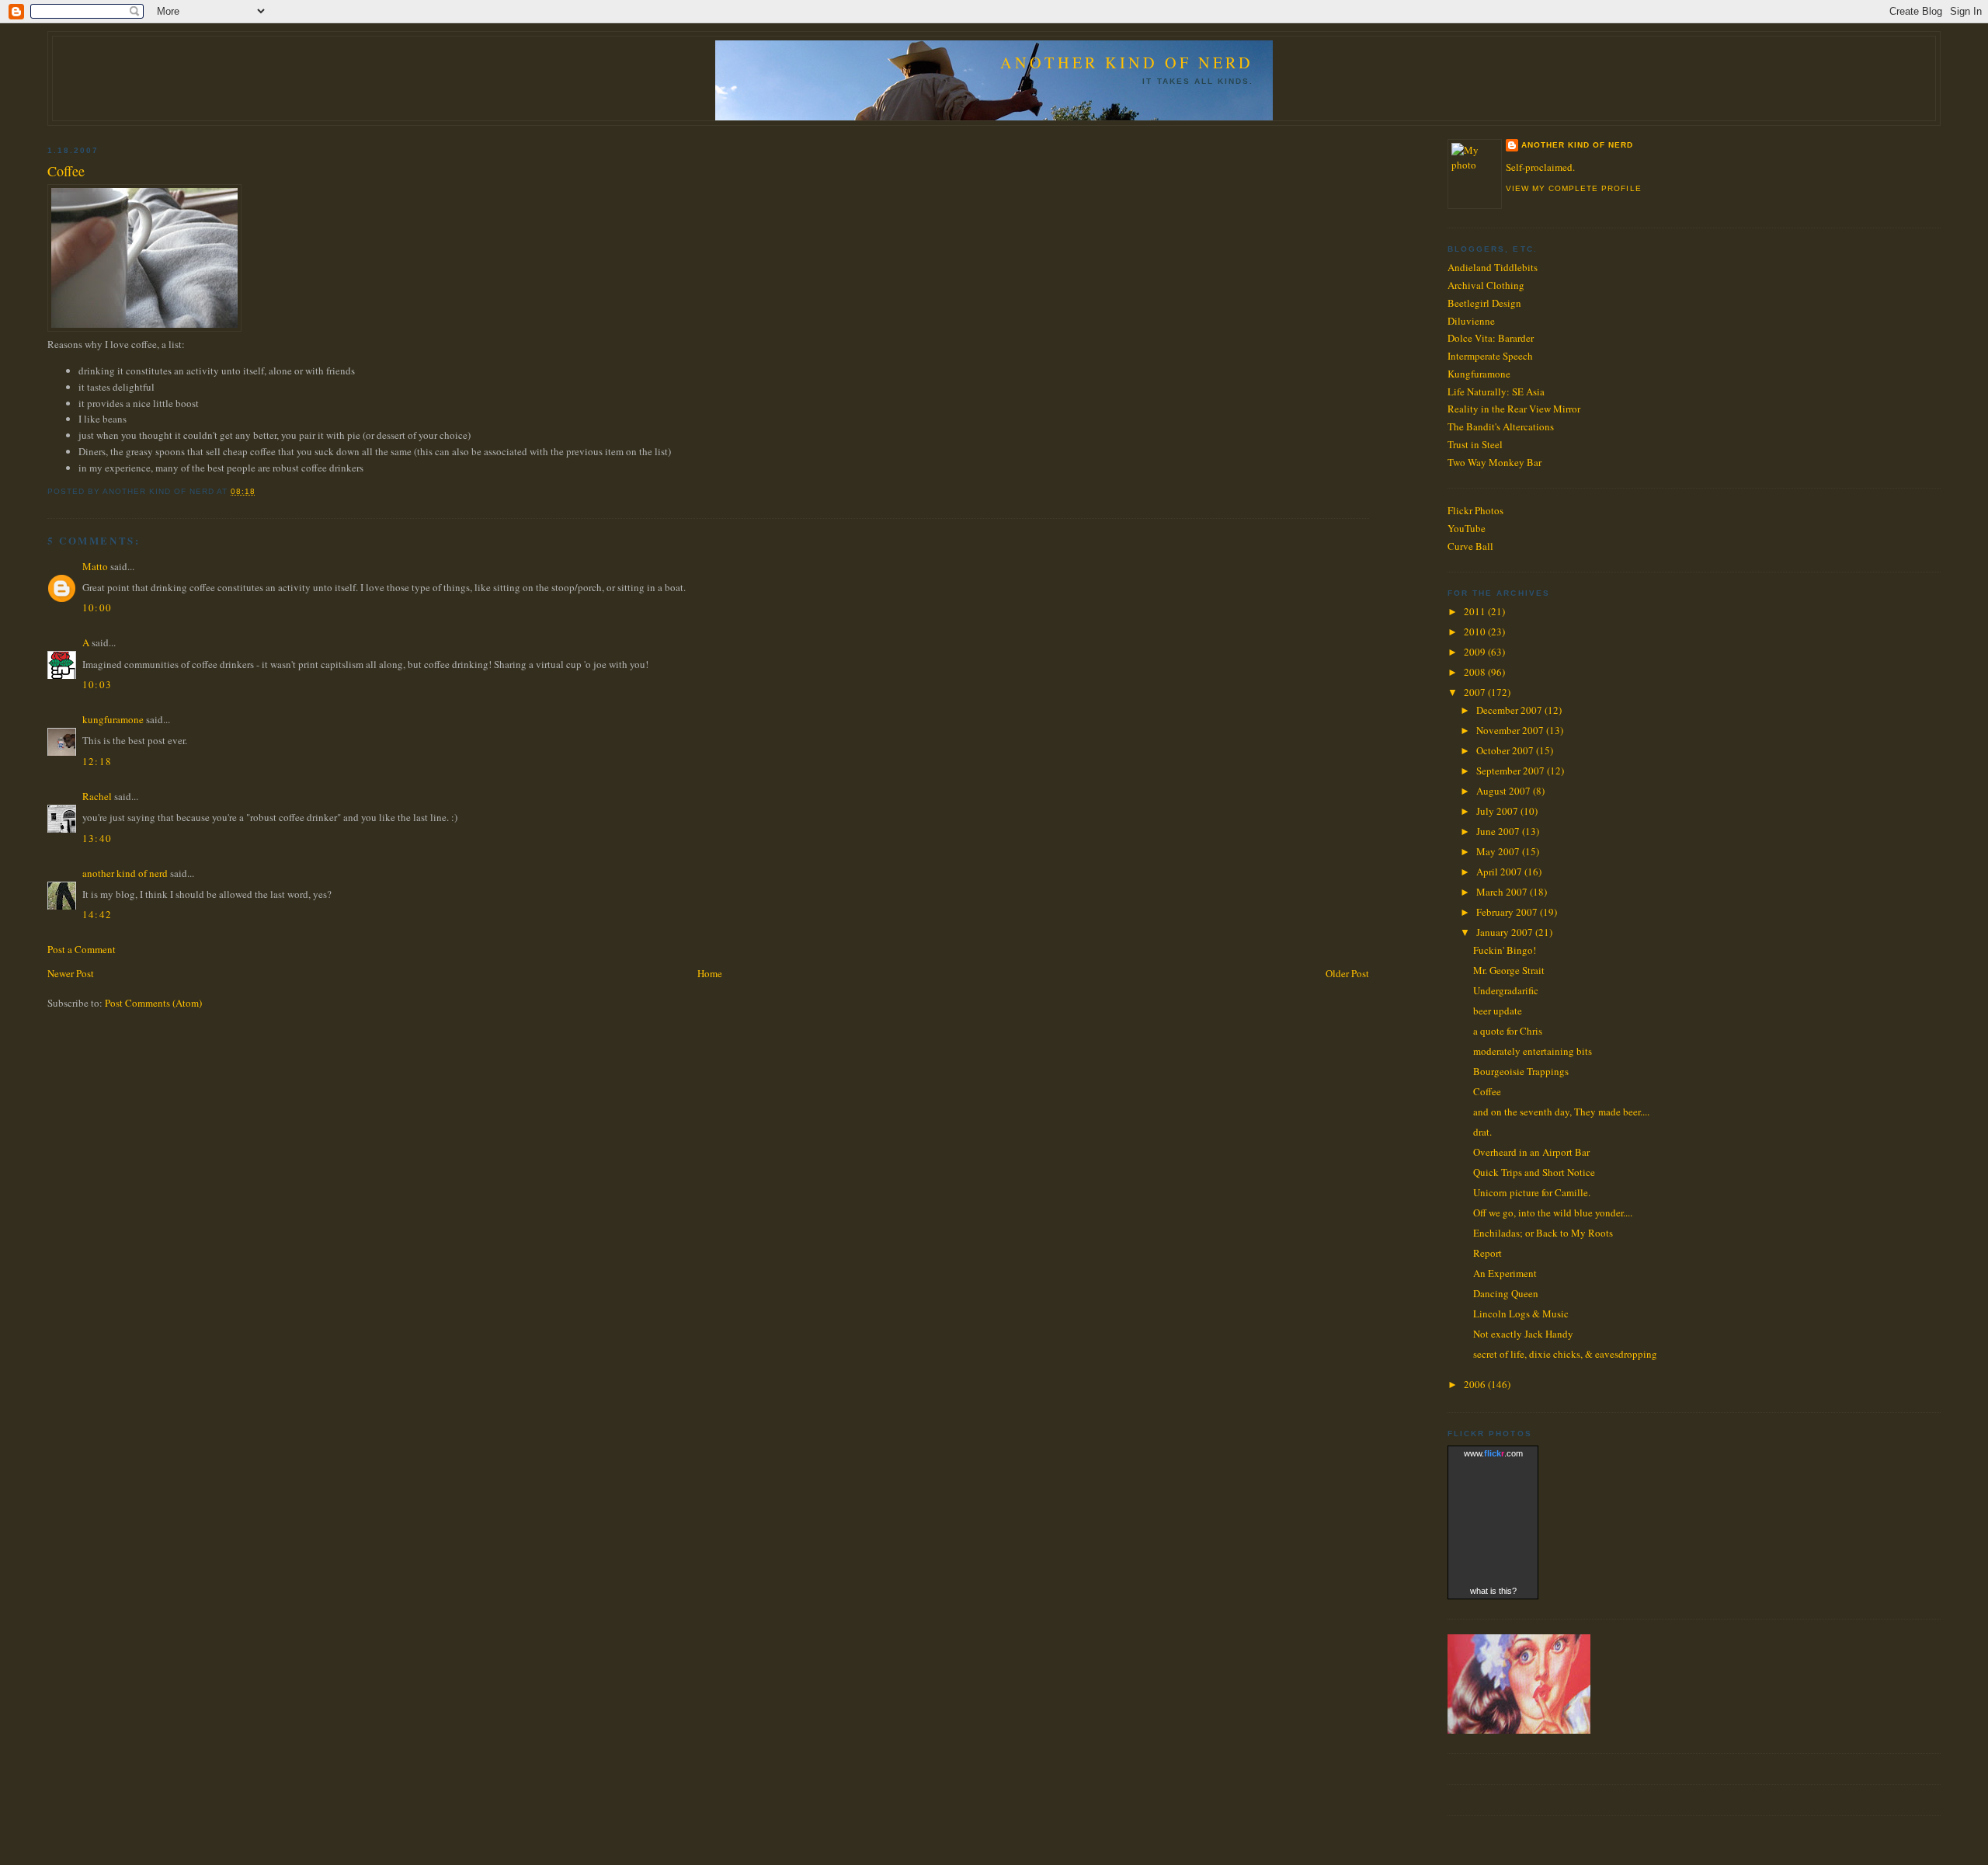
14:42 (97, 914)
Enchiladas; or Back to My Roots (1543, 1233)
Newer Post (71, 973)
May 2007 (1499, 851)
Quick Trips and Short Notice (1534, 1172)
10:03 (97, 684)
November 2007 (1511, 730)
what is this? (1493, 1591)
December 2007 (1510, 710)
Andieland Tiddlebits (1493, 267)
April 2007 (1500, 872)
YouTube (1467, 528)
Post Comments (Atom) (153, 1003)
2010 (1476, 632)
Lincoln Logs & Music (1521, 1314)
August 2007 (1505, 791)
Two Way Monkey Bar (1494, 462)
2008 (1476, 672)
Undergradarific (1506, 990)
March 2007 (1503, 892)
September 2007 (1512, 771)
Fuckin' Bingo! (1505, 950)
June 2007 (1499, 831)
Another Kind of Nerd (1127, 63)
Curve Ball (1470, 546)
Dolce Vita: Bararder (1491, 338)
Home (710, 973)
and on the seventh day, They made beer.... (1561, 1112)
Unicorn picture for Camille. (1532, 1192)
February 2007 (1508, 912)
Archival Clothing (1486, 285)
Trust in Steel (1475, 444)
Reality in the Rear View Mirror (1514, 409)
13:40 (97, 838)
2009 (1476, 652)
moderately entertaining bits (1533, 1051)
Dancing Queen (1506, 1293)
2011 (1476, 611)
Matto (95, 566)
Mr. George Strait (1509, 970)
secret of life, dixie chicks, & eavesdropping (1565, 1354)
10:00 (97, 607)
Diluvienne (1471, 321)
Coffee (66, 171)
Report (1488, 1253)
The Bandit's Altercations (1501, 426)
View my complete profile (1573, 188)
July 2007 (1498, 811)
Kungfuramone (1479, 374)
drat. (1482, 1132)
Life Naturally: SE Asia (1496, 391)
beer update (1498, 1011)
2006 (1476, 1384)
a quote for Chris (1508, 1031)
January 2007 (1506, 932)
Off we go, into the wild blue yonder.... (1553, 1213)
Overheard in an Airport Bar (1531, 1152)
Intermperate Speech (1490, 356)
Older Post (1347, 973)
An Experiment (1505, 1273)
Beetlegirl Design (1484, 303)
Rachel (97, 796)
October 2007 (1506, 750)
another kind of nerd (125, 873)
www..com (1493, 1453)
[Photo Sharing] (144, 328)
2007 (1476, 692)
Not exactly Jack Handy (1523, 1334)
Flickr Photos (1475, 510)
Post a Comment (82, 949)
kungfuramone (113, 719)
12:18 (97, 761)
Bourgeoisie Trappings (1521, 1071)
